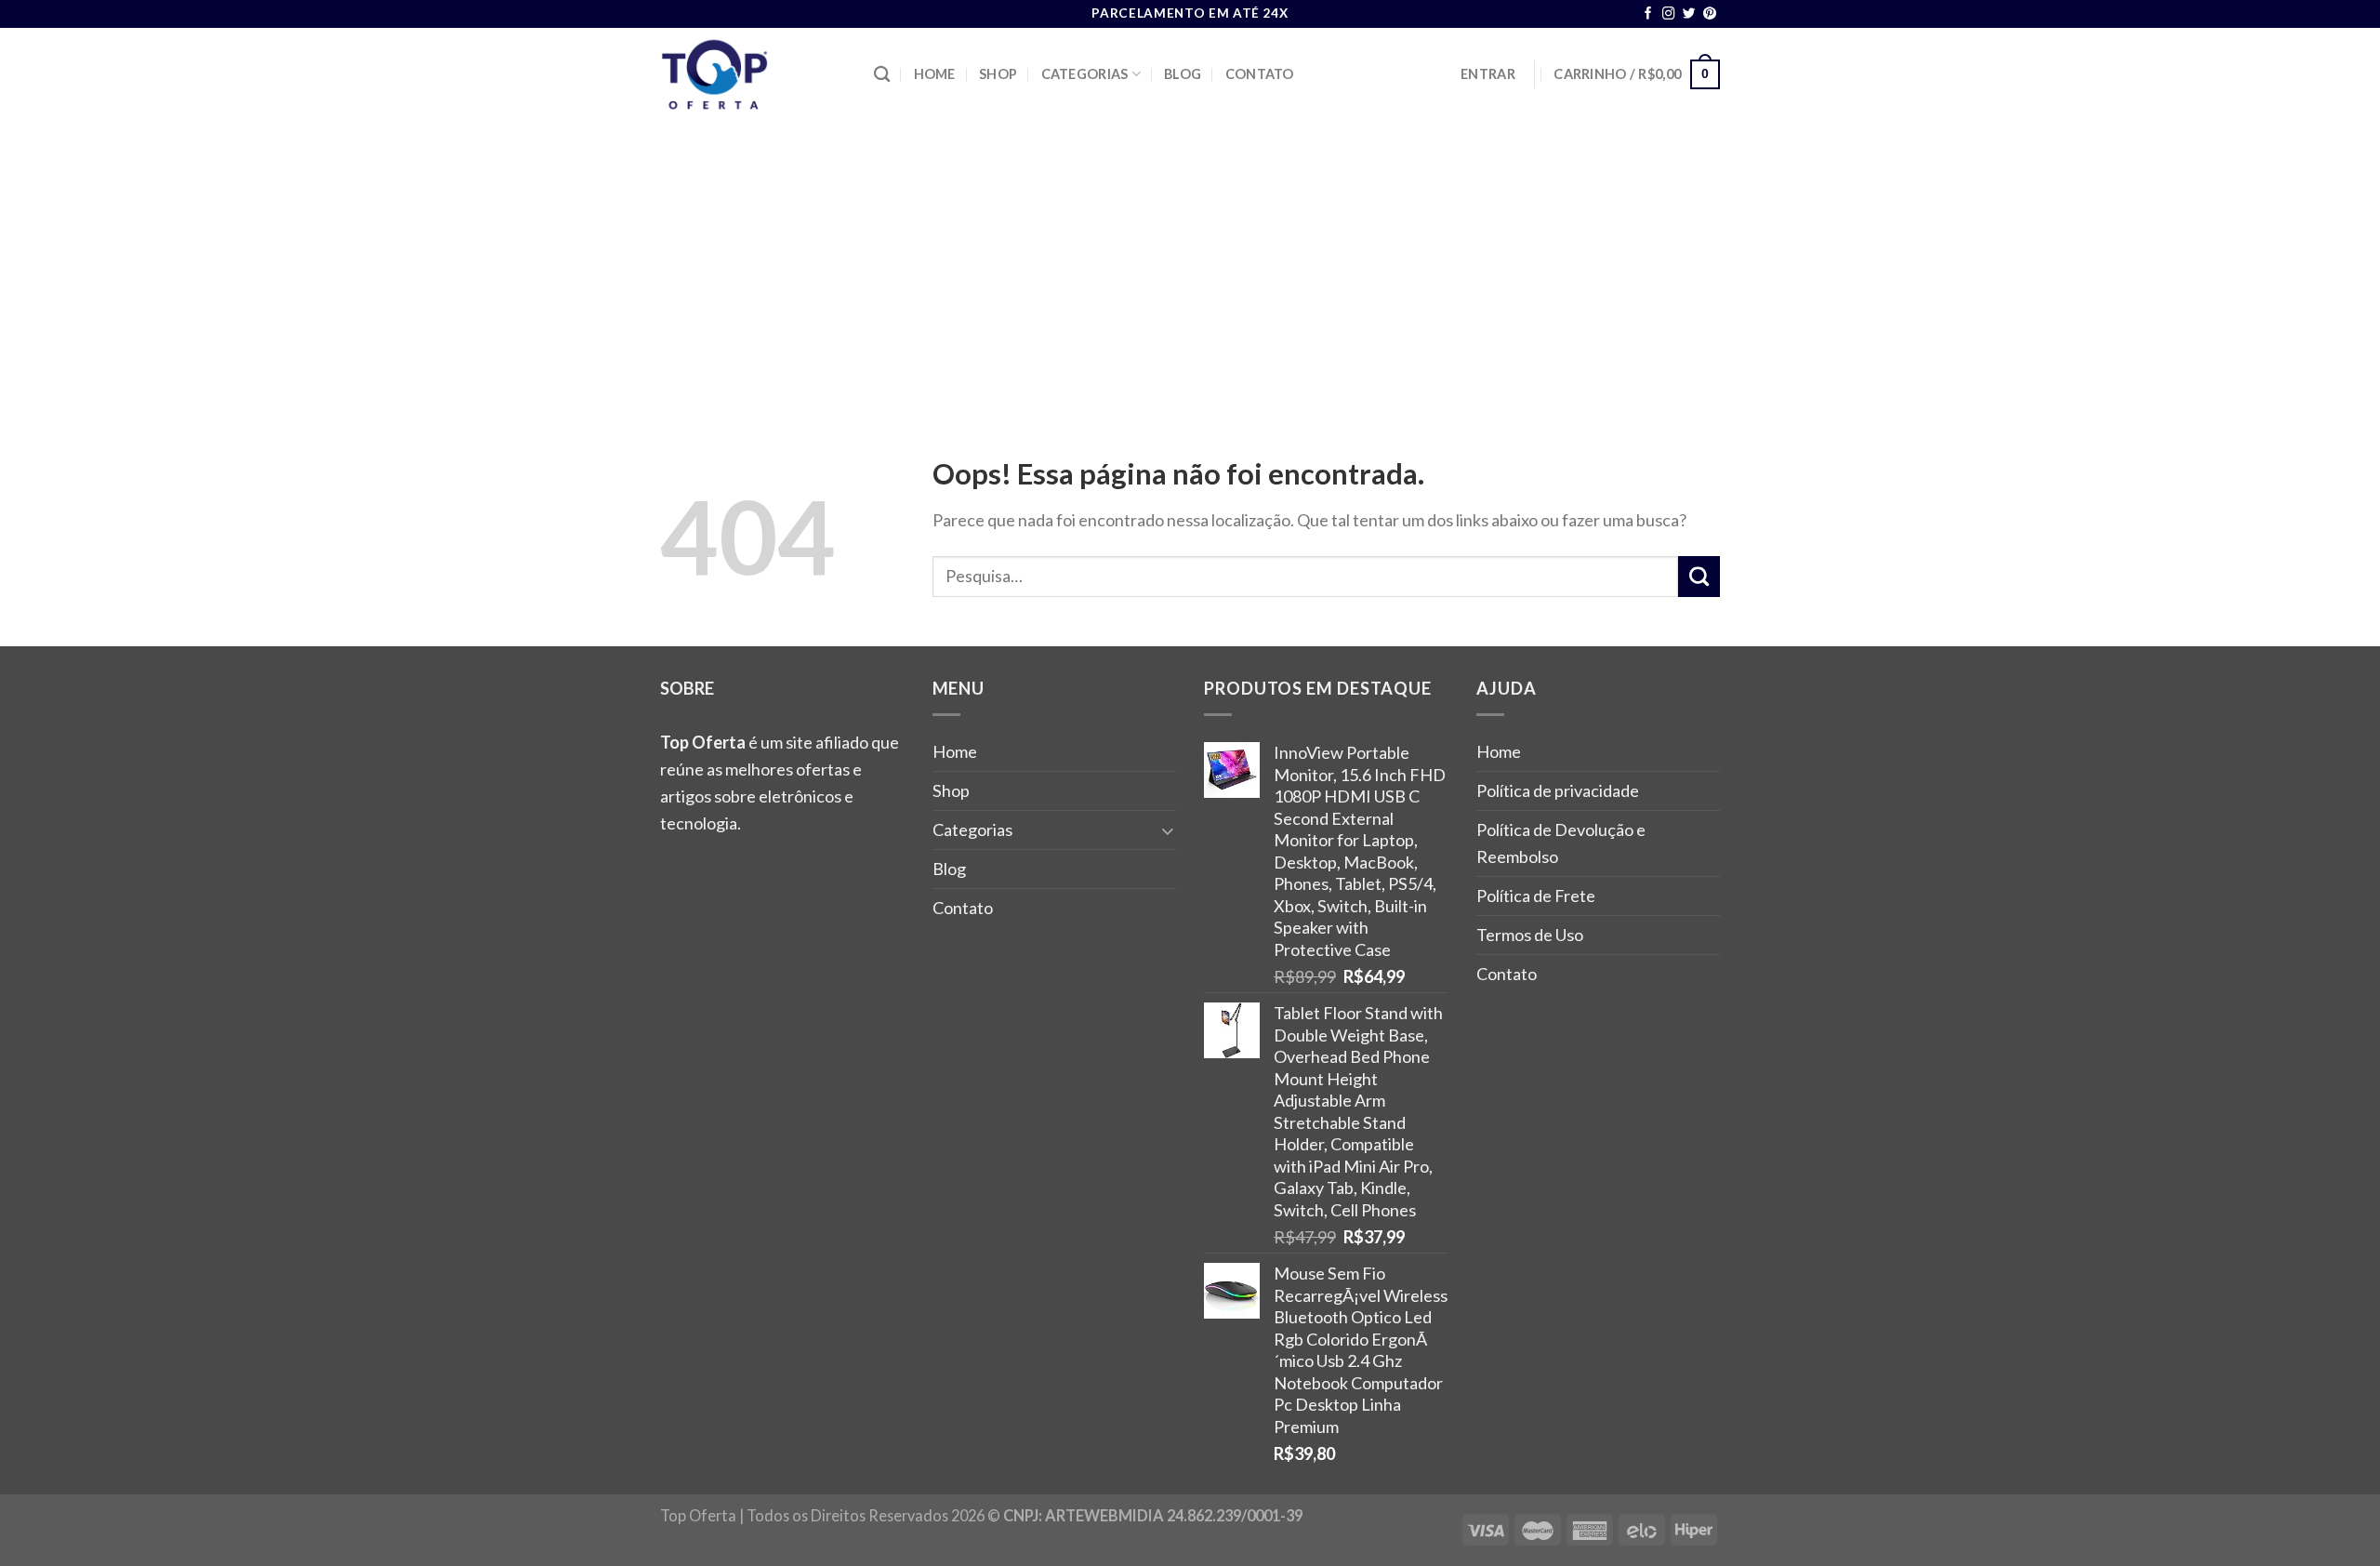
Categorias (1085, 74)
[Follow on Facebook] (1648, 14)
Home (935, 74)
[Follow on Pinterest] (1710, 14)
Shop (998, 74)
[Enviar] (1699, 577)
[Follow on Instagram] (1669, 14)
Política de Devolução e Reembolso (1561, 843)
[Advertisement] (1190, 260)
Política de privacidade (1558, 790)
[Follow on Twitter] (1689, 14)
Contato (1260, 74)
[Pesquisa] (882, 75)
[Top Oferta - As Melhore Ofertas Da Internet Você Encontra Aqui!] (753, 74)
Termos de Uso (1530, 935)
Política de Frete (1536, 896)
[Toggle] (1168, 830)
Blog (1183, 74)
